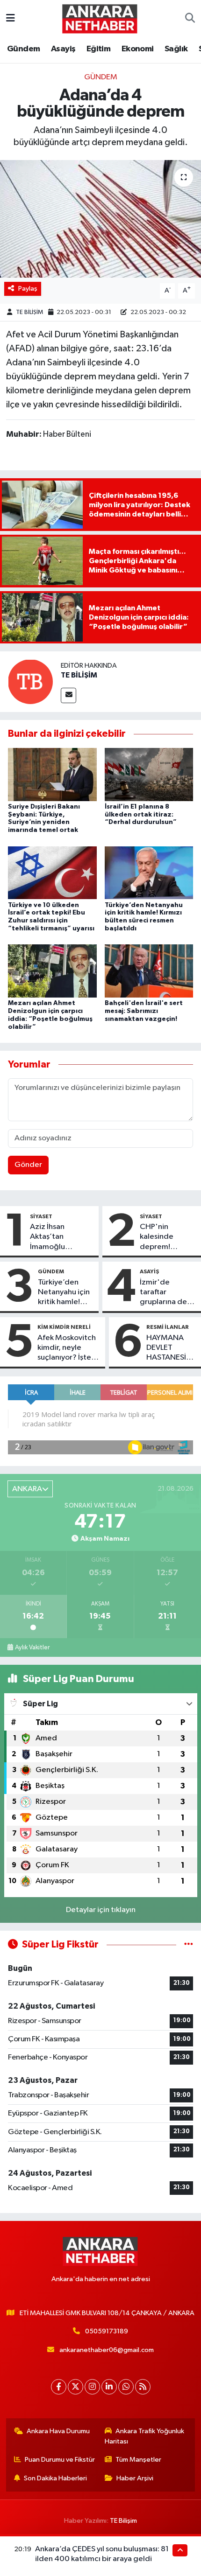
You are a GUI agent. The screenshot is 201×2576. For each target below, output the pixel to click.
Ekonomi (138, 49)
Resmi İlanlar (168, 1327)
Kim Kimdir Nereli (64, 1327)
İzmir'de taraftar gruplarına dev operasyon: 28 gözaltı (165, 1293)
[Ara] (190, 19)
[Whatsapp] (126, 2387)
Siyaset (41, 1216)
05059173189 (107, 2331)
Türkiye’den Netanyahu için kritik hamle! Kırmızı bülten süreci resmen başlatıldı (64, 1293)
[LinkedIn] (109, 2387)
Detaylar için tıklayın (101, 1910)
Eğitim (98, 49)
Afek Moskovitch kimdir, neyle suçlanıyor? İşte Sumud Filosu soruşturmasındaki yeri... (69, 1348)
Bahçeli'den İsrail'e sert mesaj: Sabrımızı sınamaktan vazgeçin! (144, 1011)
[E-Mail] (68, 695)
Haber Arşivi (135, 2478)
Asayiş (63, 49)
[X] (75, 2387)
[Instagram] (92, 2387)
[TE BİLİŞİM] (30, 681)
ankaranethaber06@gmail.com (107, 2350)
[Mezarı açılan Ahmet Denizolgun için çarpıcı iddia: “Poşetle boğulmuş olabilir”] (52, 971)
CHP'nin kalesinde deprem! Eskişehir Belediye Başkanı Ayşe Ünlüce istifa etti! (162, 1237)
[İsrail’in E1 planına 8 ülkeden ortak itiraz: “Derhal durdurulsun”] (149, 774)
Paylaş (28, 289)
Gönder (28, 1165)
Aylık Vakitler (32, 1648)
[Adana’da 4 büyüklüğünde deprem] (100, 219)
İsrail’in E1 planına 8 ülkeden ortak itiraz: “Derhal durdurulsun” (141, 815)
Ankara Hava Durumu (58, 2431)
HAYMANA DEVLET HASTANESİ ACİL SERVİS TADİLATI (167, 1348)
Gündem (23, 49)
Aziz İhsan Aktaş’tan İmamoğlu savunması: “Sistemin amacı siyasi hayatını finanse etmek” (58, 1237)
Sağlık (176, 49)
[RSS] (143, 2387)
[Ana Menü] (11, 18)
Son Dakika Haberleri (55, 2478)
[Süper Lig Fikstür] (189, 1944)
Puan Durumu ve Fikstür (60, 2460)
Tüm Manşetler (138, 2460)
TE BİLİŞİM (29, 312)
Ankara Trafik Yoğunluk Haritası (145, 2436)
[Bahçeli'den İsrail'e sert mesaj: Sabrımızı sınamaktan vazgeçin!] (149, 971)
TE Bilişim (123, 2521)
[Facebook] (59, 2387)
